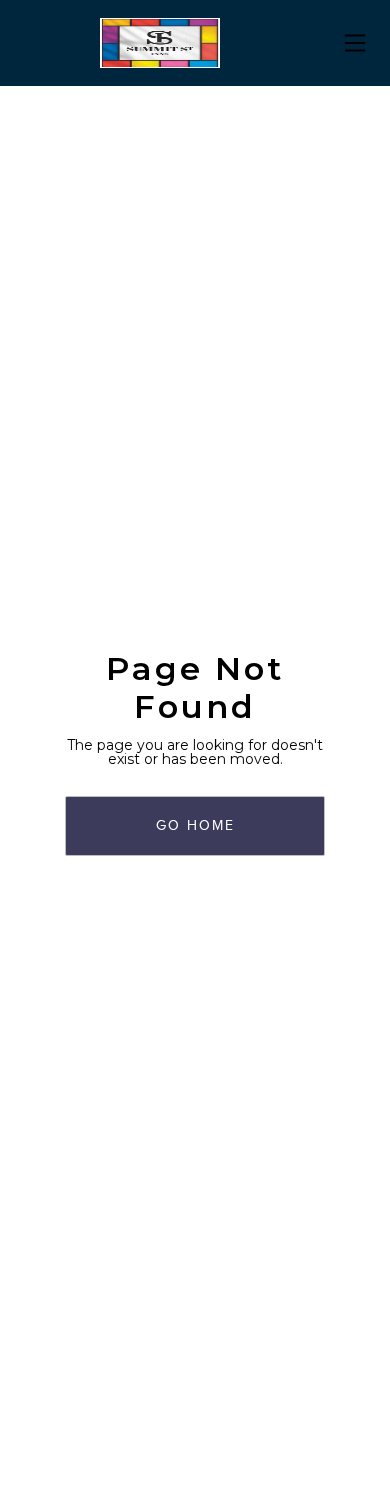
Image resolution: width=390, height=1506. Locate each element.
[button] (355, 43)
